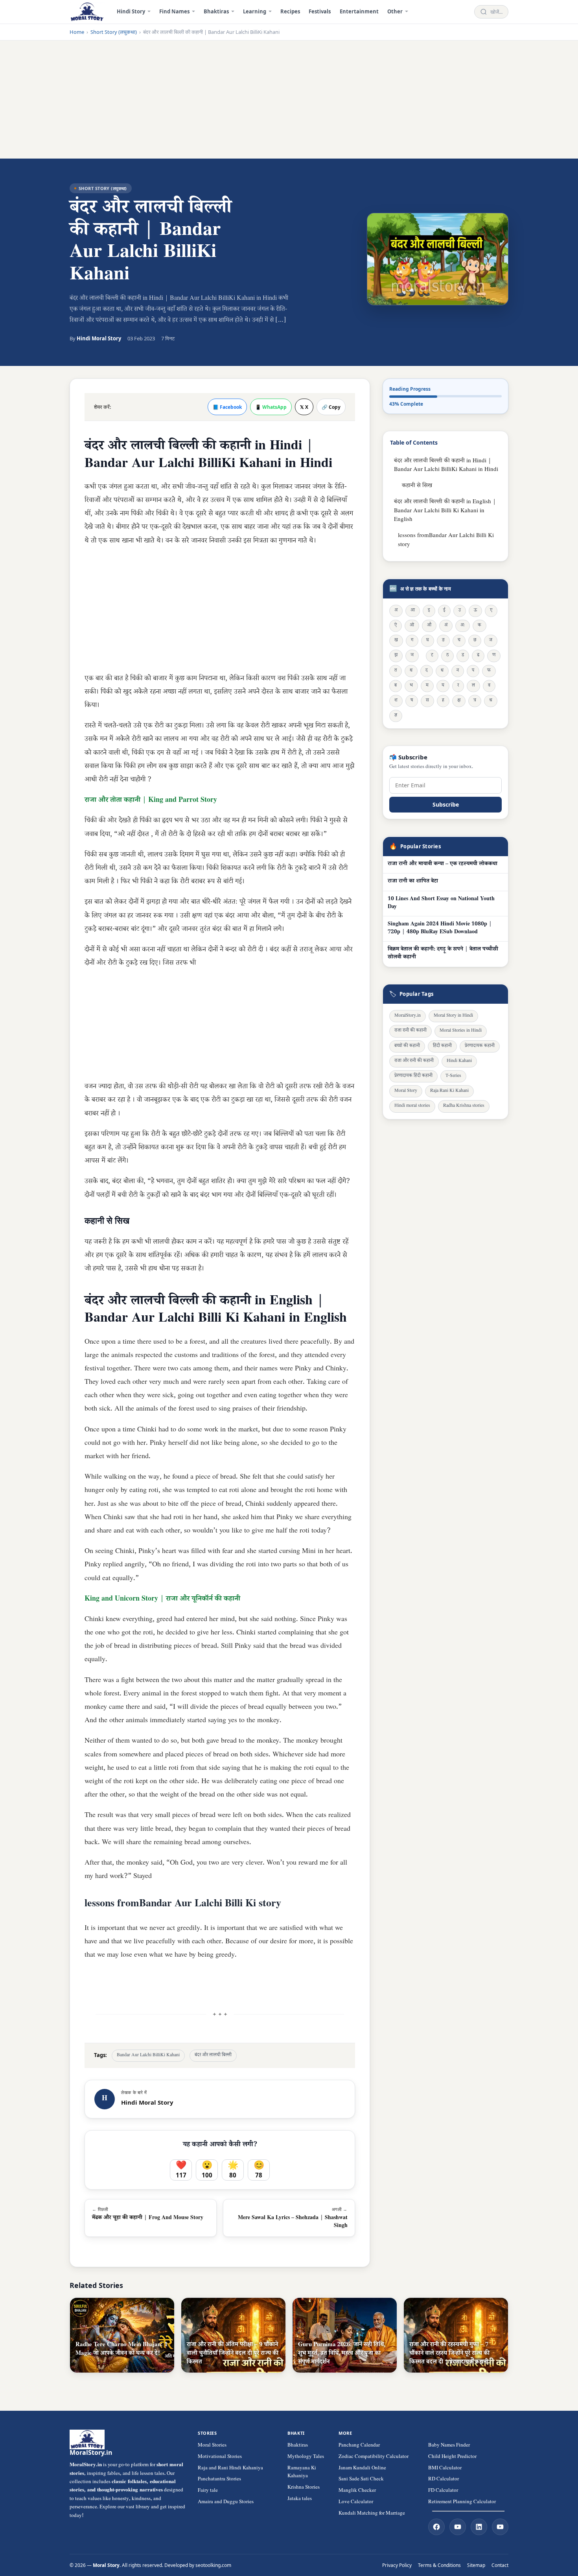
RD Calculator (444, 2480)
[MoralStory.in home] (87, 12)
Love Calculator (356, 2502)
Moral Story (406, 1092)
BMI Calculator (445, 2469)
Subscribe (446, 804)
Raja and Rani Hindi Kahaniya (230, 2469)
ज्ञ (396, 716)
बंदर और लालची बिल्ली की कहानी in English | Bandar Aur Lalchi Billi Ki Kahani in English (445, 512)
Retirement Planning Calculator (462, 2502)
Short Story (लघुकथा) (114, 32)
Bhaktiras (216, 11)
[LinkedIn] (479, 2527)
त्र (475, 701)
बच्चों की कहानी (407, 1046)
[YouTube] (458, 2527)
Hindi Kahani (459, 1061)
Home (77, 32)
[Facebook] (436, 2527)
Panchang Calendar (359, 2446)
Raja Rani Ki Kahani (449, 1092)
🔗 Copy (331, 407)
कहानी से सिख (417, 487)
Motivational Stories (220, 2457)
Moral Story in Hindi (453, 1017)
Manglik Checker (357, 2491)
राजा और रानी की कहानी (414, 1061)
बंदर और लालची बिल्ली (213, 2056)
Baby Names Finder (449, 2446)
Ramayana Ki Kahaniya (302, 2473)
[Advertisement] (289, 100)
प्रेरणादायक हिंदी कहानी (413, 1076)
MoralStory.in (408, 1017)
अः (463, 626)
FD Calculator (443, 2491)
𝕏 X (304, 407)
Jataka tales (300, 2499)
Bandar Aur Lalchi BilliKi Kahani (148, 2056)
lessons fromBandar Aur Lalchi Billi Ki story (446, 541)
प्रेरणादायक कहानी (480, 1046)
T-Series (453, 1076)
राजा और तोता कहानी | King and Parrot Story (151, 801)
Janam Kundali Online (362, 2469)
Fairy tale (208, 2491)
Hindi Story (131, 11)
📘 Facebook (227, 407)
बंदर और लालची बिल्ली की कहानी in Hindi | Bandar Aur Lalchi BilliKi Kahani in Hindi (446, 466)
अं (446, 626)
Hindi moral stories (412, 1107)
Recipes (290, 11)
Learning (255, 11)
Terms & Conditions (439, 2565)
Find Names (174, 11)
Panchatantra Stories (219, 2480)
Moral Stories (212, 2446)
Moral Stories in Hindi (461, 1031)
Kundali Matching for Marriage (372, 2514)
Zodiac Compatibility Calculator (374, 2457)
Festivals (320, 11)
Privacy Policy (397, 2565)
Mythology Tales (306, 2457)
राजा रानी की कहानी (410, 1031)
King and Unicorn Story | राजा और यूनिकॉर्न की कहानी (162, 1599)
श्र (491, 701)
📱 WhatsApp (271, 407)
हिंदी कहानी (442, 1046)
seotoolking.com (213, 2565)
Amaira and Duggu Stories (226, 2502)
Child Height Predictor (452, 2457)
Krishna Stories (304, 2488)
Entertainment (359, 11)
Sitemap (476, 2565)
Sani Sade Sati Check (361, 2480)
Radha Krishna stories (464, 1107)
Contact (500, 2565)
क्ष (459, 701)
